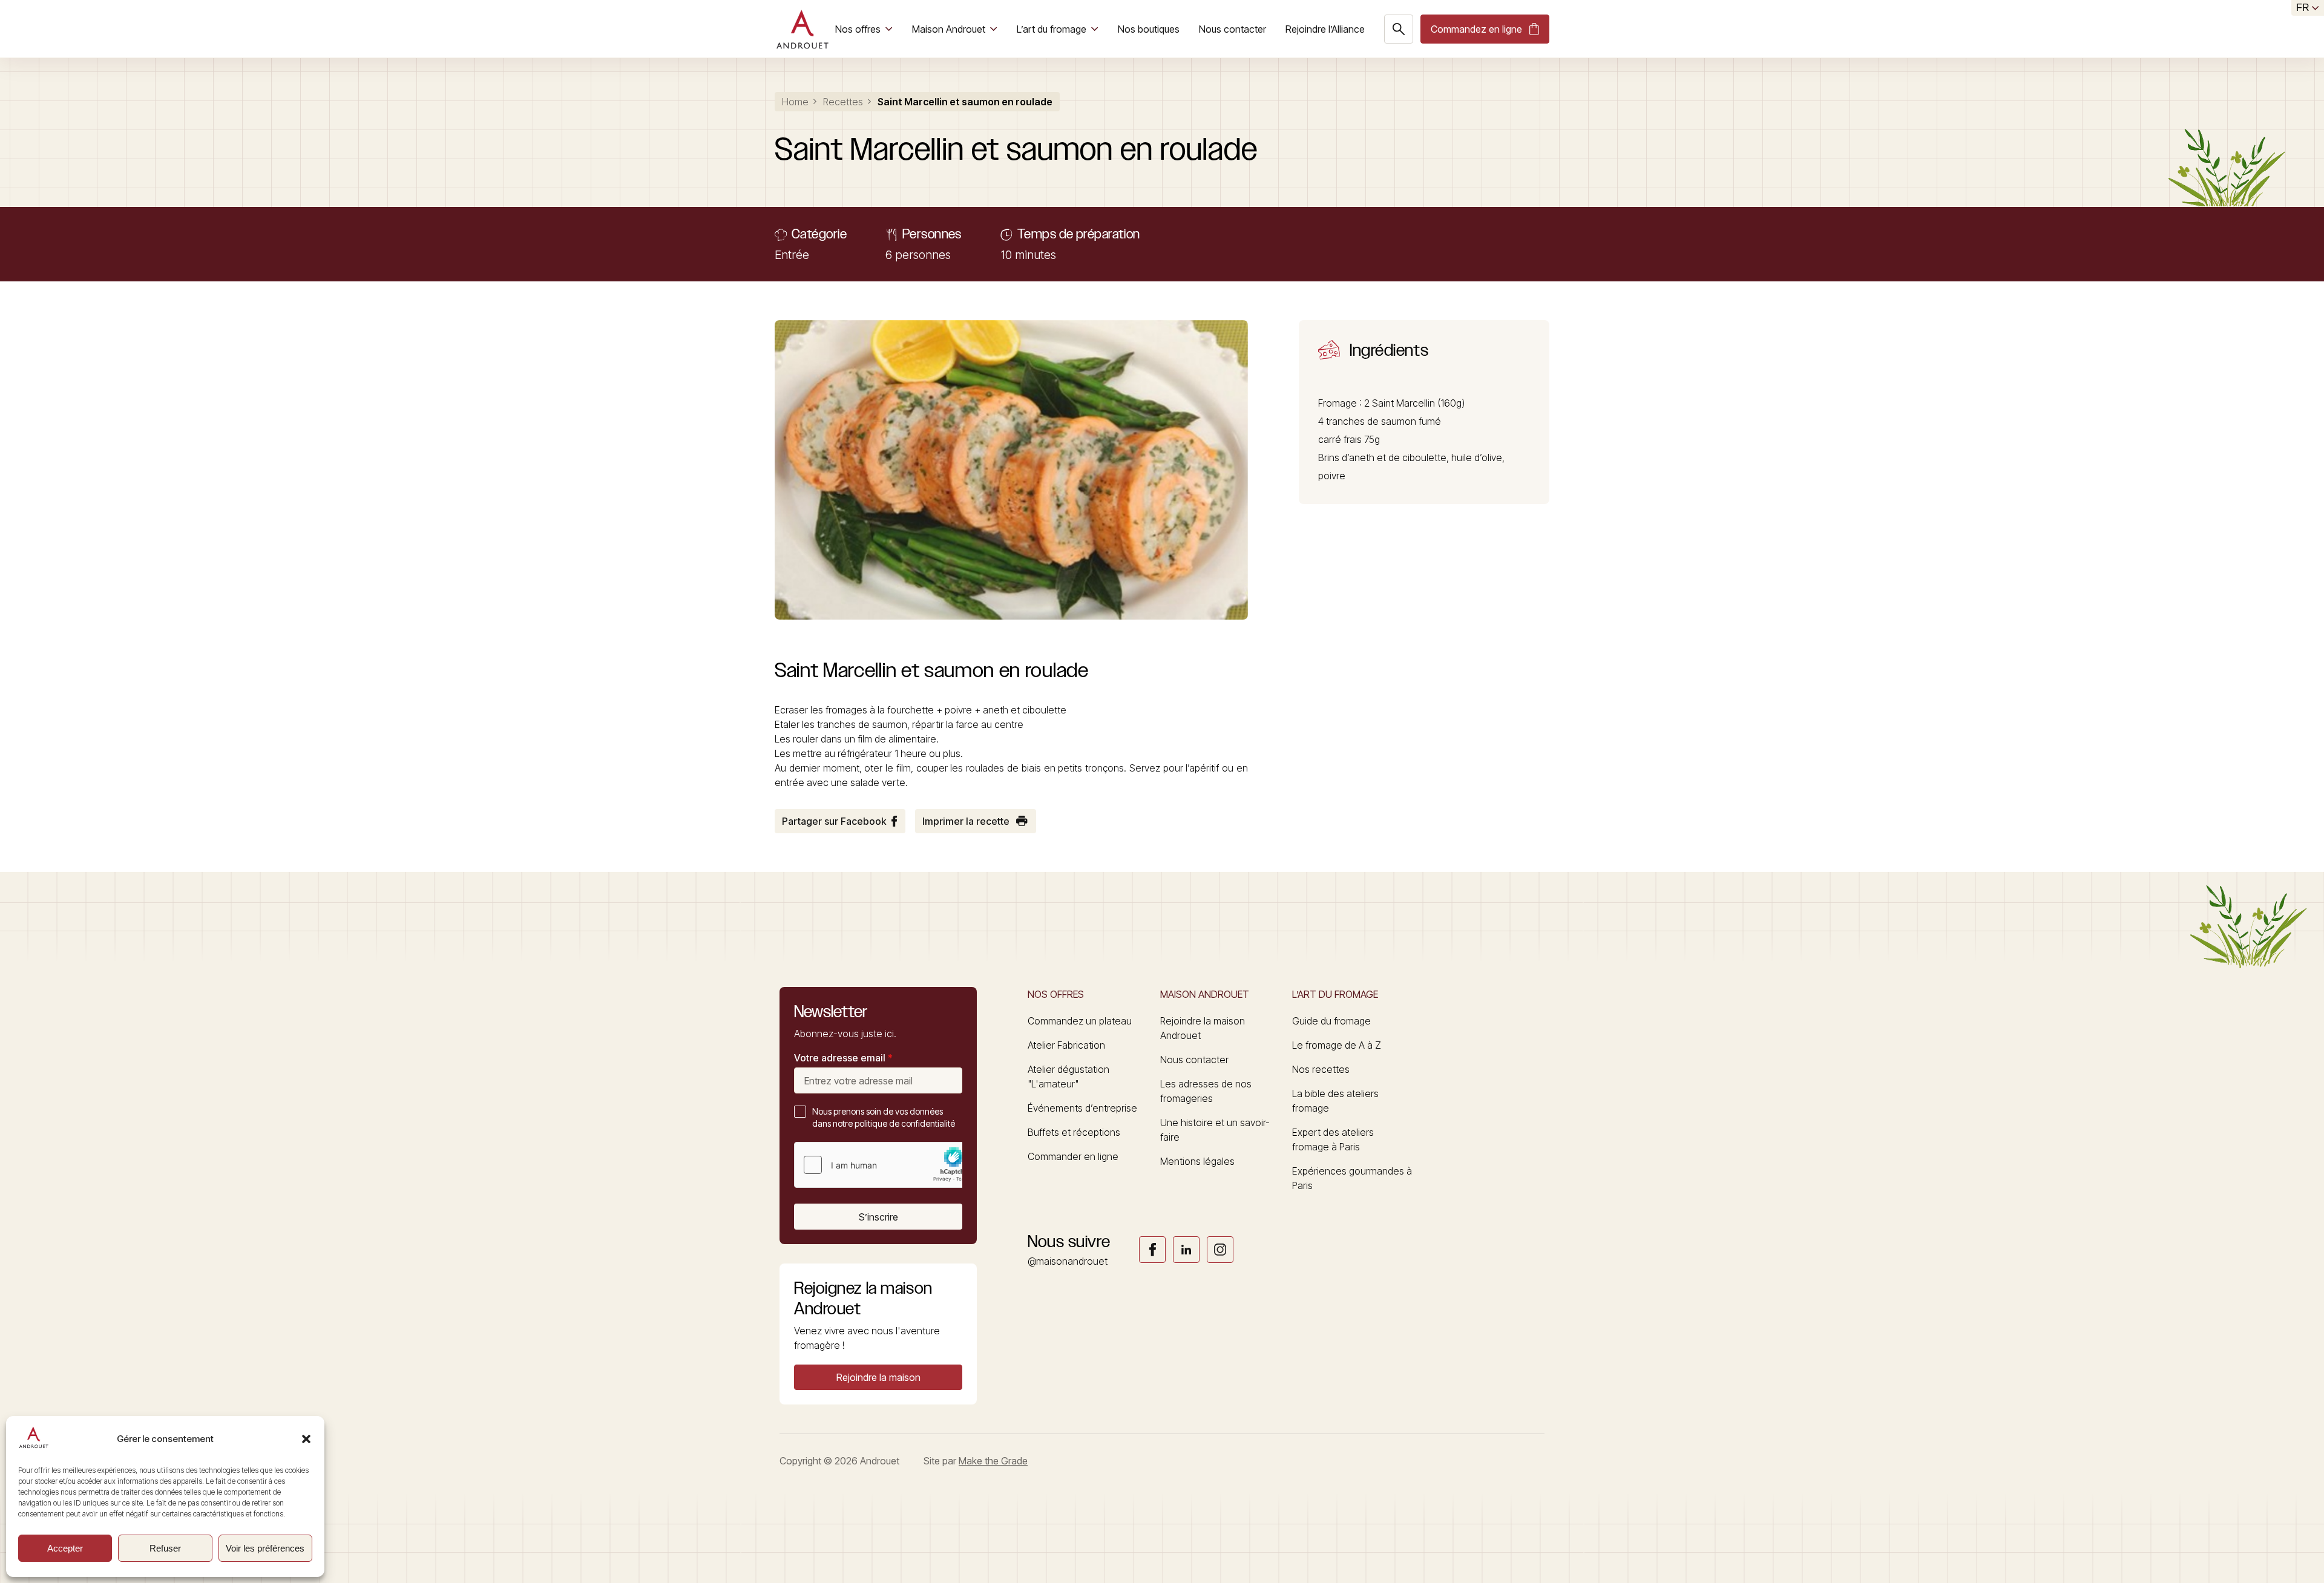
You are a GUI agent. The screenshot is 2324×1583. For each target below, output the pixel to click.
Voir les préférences (265, 1548)
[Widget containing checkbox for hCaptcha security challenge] (885, 1165)
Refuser (165, 1548)
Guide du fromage (1331, 1021)
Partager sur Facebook (834, 821)
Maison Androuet (949, 29)
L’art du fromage (1052, 29)
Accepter (65, 1548)
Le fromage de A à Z (1337, 1045)
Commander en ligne (1073, 1156)
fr (2303, 8)
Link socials (1152, 1250)
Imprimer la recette (966, 821)
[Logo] (802, 29)
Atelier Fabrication (1066, 1045)
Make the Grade (993, 1461)
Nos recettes (1321, 1069)
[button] (306, 1439)
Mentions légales (1197, 1161)
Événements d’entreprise (1082, 1108)
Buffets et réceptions (1074, 1132)
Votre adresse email (843, 1058)
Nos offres (858, 29)
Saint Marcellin (1403, 403)
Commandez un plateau (1080, 1021)
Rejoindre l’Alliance (1325, 29)
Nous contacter (1233, 29)
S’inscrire (878, 1217)
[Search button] (1399, 29)
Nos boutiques (1149, 29)
